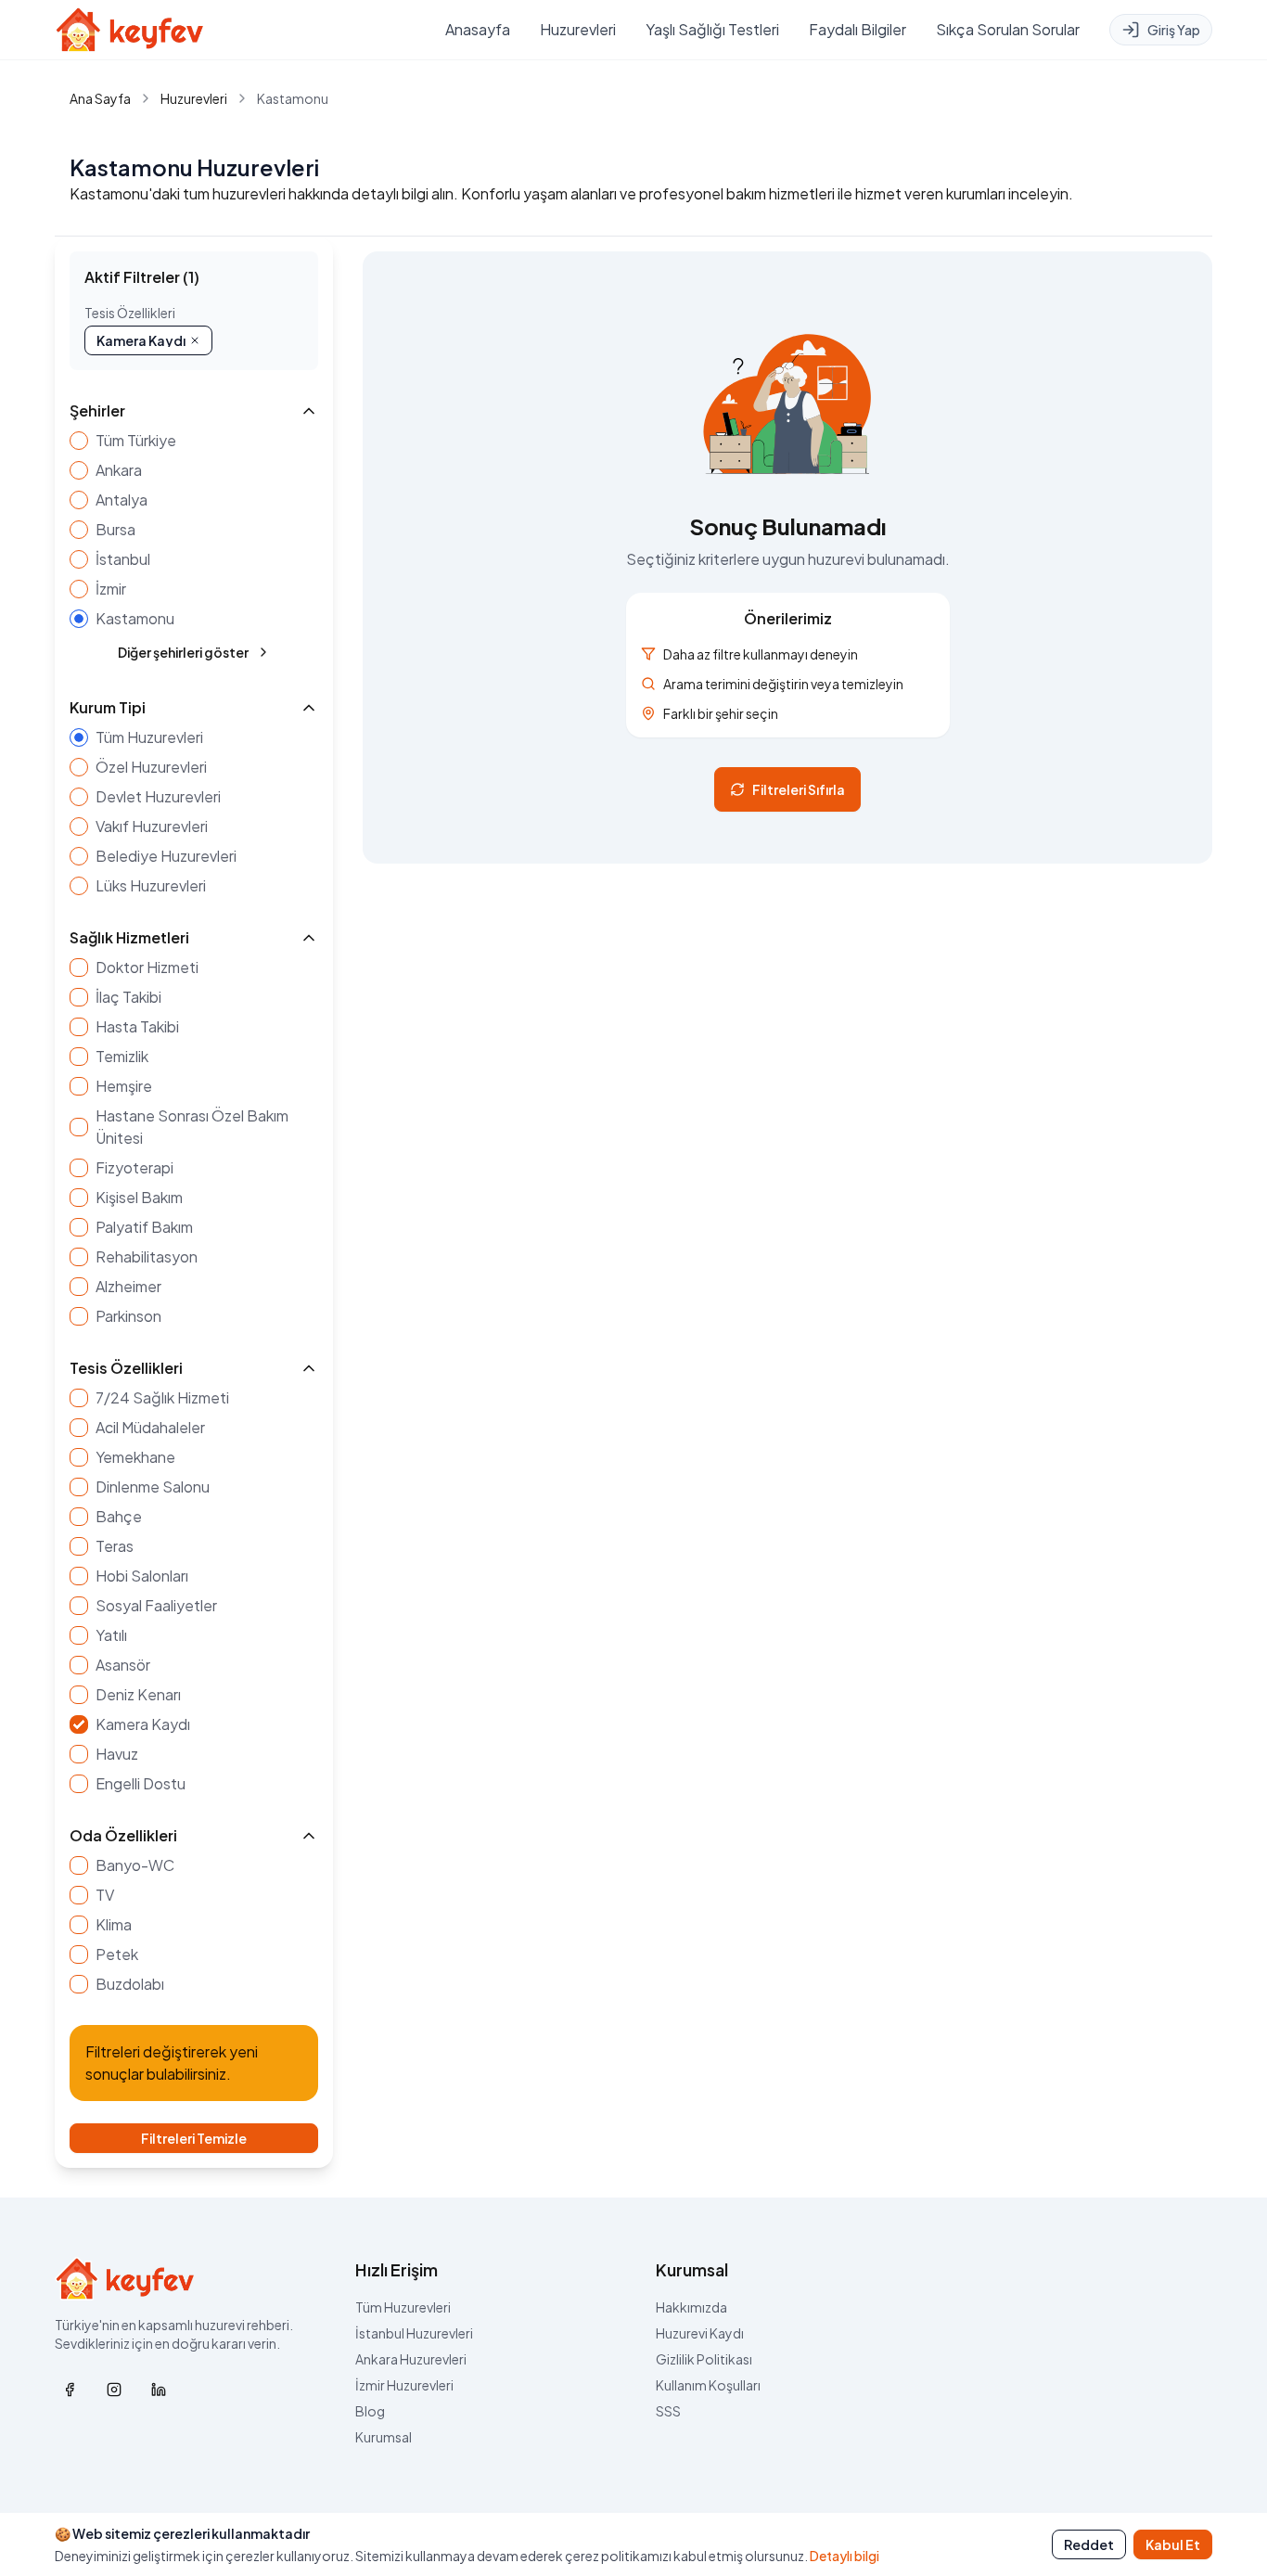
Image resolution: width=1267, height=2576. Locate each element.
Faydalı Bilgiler (857, 29)
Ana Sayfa (100, 98)
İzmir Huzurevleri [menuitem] (404, 2385)
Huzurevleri (578, 29)
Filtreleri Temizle (194, 2138)
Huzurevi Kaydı (700, 2333)
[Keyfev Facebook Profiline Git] (70, 2390)
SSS (668, 2411)
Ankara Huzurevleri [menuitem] (411, 2359)
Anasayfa (478, 29)
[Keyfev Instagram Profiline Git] (114, 2390)
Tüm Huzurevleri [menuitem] (403, 2307)
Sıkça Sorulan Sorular (1008, 29)
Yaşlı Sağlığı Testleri (712, 29)
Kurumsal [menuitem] (384, 2437)
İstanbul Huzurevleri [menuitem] (414, 2333)
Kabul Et (1173, 2544)
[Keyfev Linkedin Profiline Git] (159, 2390)
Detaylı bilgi (845, 2556)
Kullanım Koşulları (708, 2385)
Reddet (1089, 2544)
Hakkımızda (691, 2307)
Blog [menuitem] (370, 2411)
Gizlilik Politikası (704, 2359)
